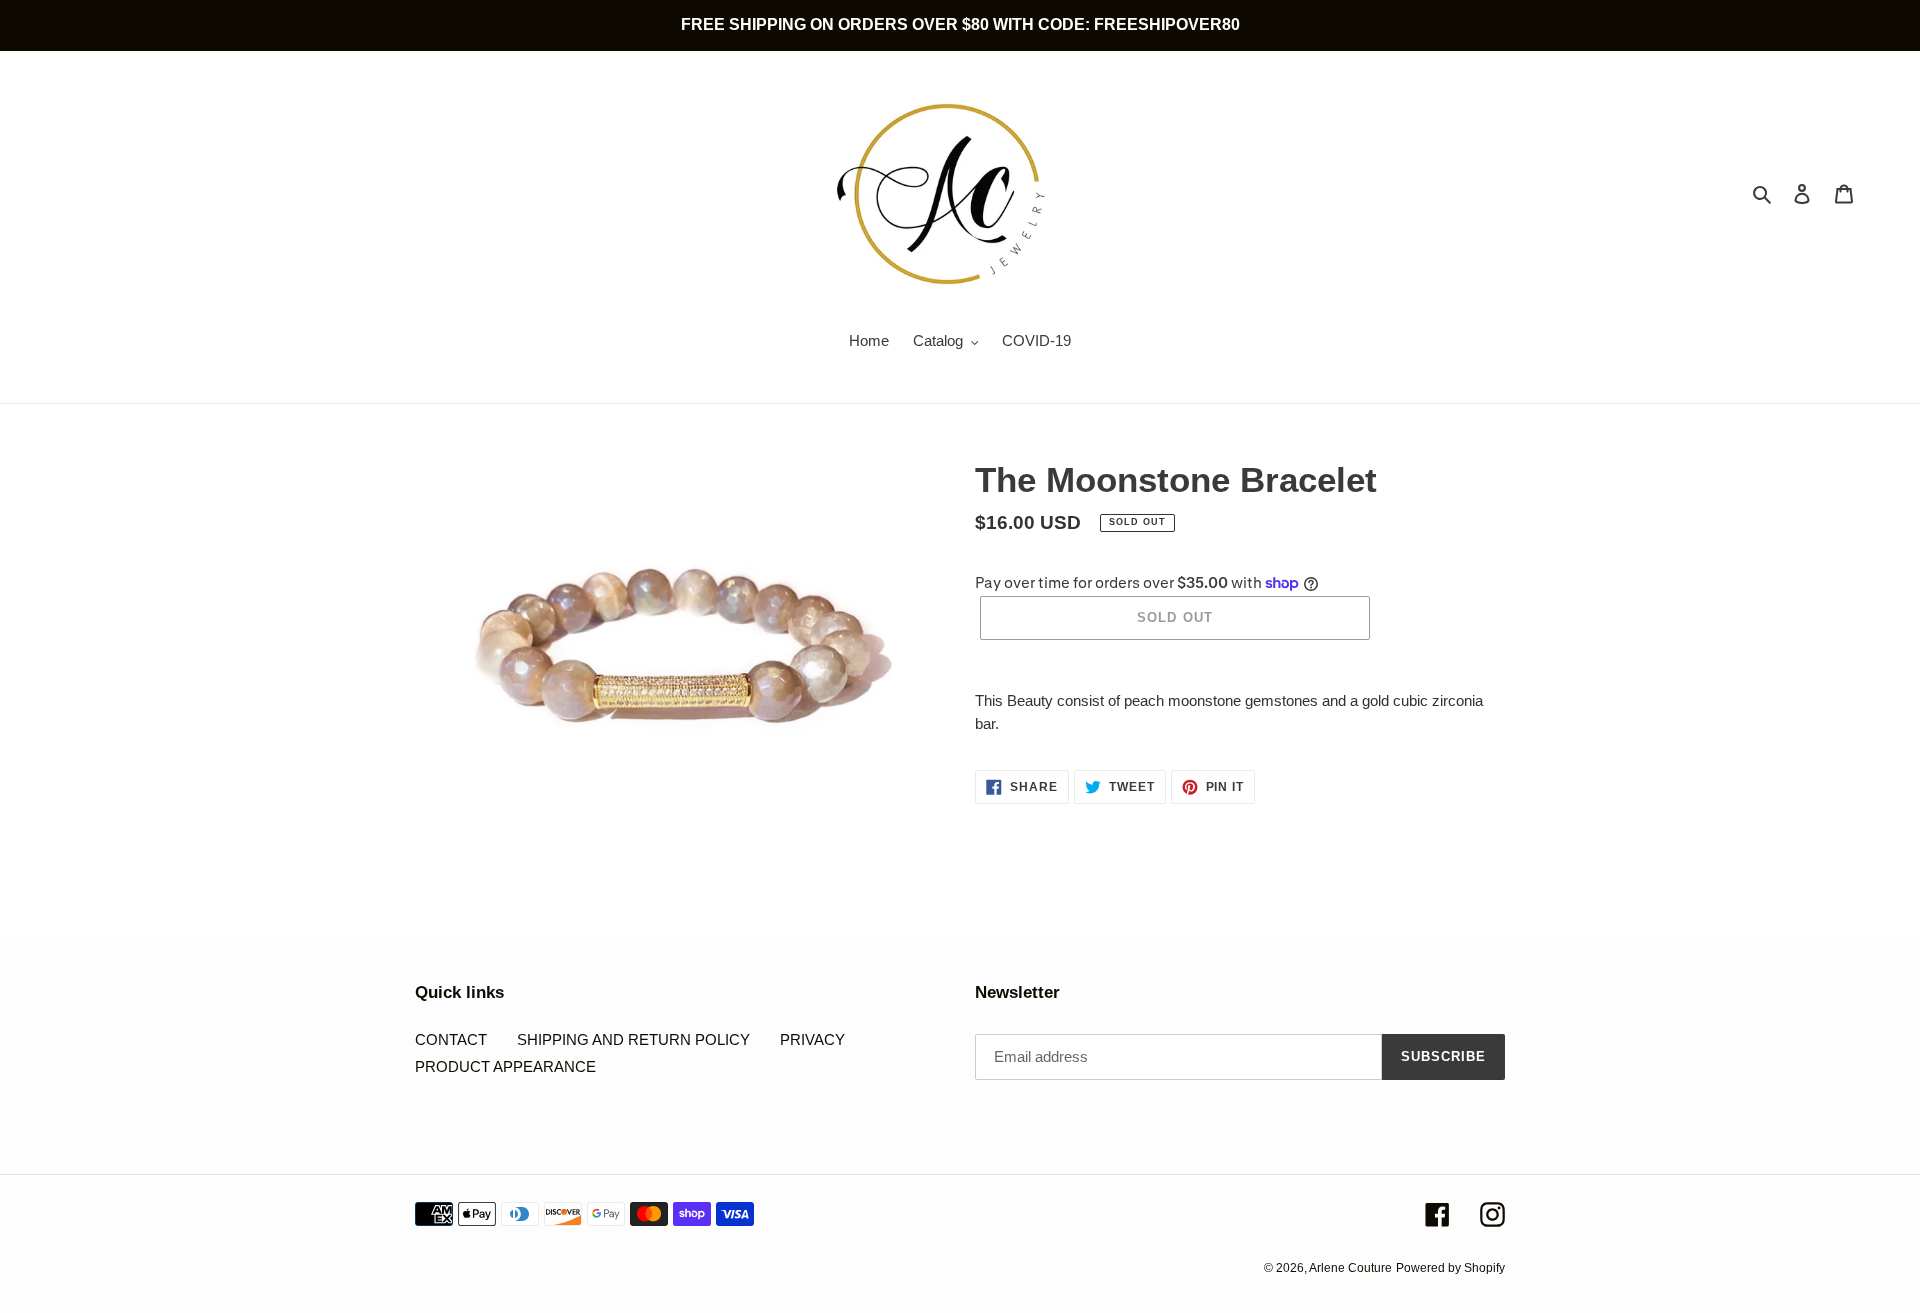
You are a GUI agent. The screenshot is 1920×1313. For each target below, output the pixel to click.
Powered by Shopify (1450, 1268)
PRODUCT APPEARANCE (505, 1066)
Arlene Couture (1350, 1268)
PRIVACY (812, 1039)
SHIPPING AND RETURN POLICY (633, 1039)
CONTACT (451, 1039)
